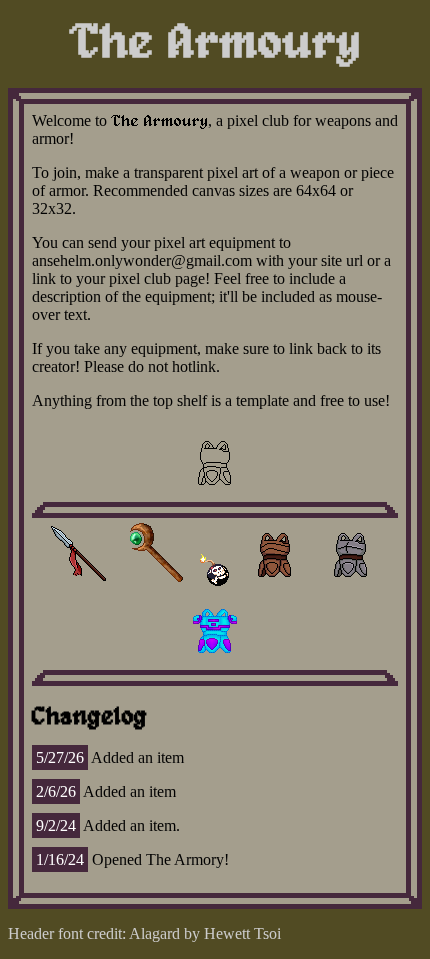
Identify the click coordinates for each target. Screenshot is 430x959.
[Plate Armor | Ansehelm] (351, 584)
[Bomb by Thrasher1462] (215, 584)
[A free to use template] (215, 492)
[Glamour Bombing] (155, 584)
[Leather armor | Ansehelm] (275, 584)
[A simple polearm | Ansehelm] (79, 584)
